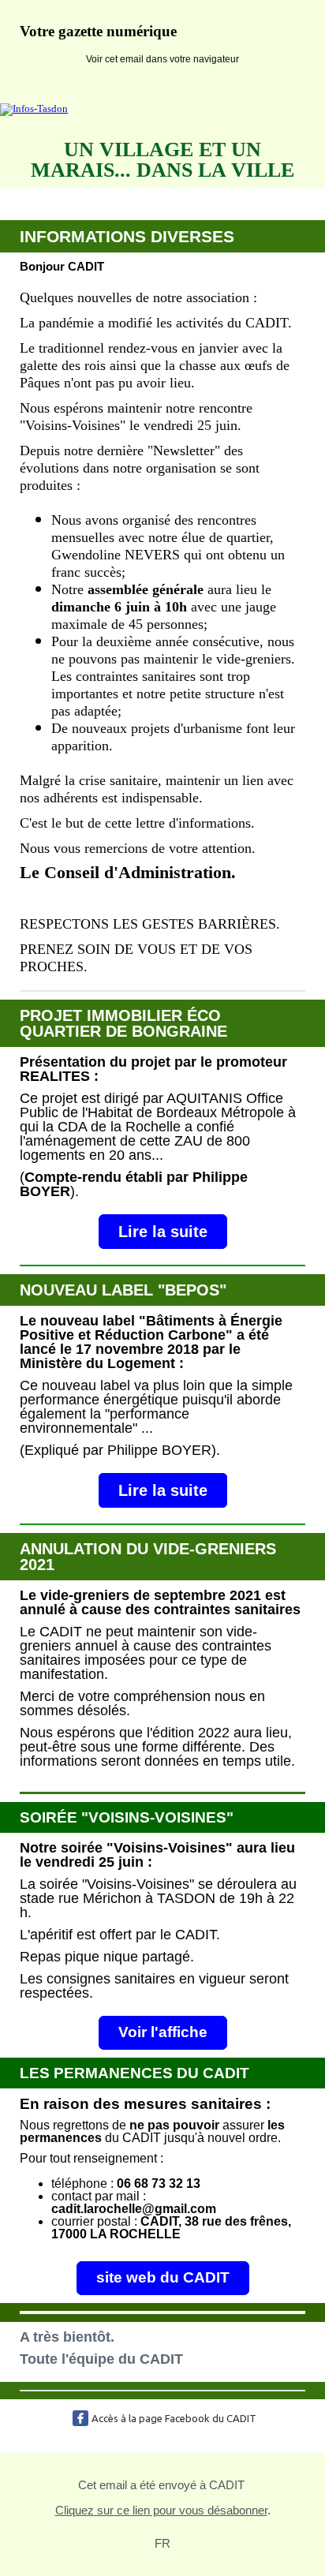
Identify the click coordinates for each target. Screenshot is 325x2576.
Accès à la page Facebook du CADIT (174, 2418)
